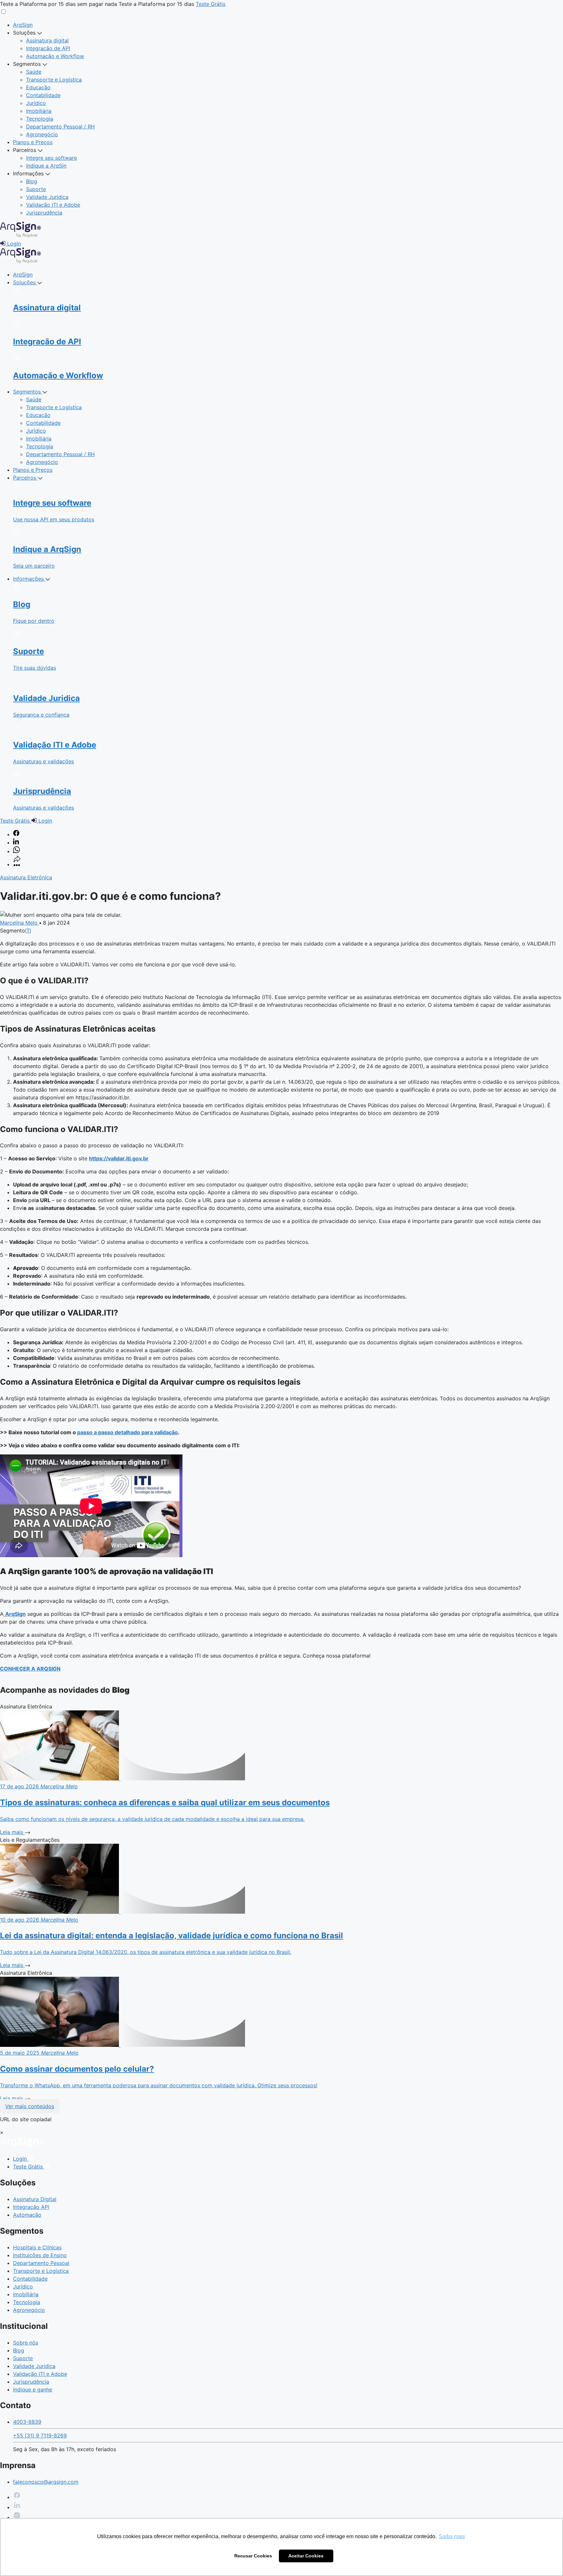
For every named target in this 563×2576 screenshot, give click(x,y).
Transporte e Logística (54, 80)
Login (21, 2159)
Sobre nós (26, 2343)
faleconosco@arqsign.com (46, 2482)
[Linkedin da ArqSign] (17, 2507)
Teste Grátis (29, 2167)
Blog (32, 181)
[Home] (22, 2146)
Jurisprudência (44, 213)
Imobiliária (39, 111)
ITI (28, 931)
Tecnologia (40, 119)
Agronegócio (42, 134)
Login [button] (13, 244)
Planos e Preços (33, 142)
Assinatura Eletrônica (26, 877)
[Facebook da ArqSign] (17, 2497)
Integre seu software (51, 158)
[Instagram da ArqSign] (17, 2517)
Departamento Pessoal (41, 2263)
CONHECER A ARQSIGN (30, 1669)
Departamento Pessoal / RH (60, 127)
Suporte (36, 189)
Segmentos (28, 64)
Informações (29, 173)
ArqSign (23, 25)
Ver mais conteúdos (30, 2106)
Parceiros (25, 150)
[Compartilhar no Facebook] (16, 834)
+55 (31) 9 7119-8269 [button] (40, 2435)
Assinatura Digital (35, 2199)
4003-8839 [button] (27, 2422)
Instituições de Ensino (40, 2255)
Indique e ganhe (33, 2390)
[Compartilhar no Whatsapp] (16, 851)
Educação (38, 87)
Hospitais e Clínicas (37, 2247)
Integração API (31, 2207)
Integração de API (48, 48)
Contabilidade (43, 95)
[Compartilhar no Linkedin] (16, 842)
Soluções (25, 33)
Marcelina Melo (20, 923)
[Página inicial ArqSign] (21, 261)
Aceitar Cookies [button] (306, 2556)
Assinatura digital (47, 40)
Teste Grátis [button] (211, 4)
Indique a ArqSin (46, 166)
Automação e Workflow (55, 56)
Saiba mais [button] (452, 2536)
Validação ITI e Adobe (53, 205)
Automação (27, 2215)
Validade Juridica (47, 197)
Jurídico (36, 103)
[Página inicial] (21, 236)
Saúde (34, 72)
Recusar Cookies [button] (253, 2556)
